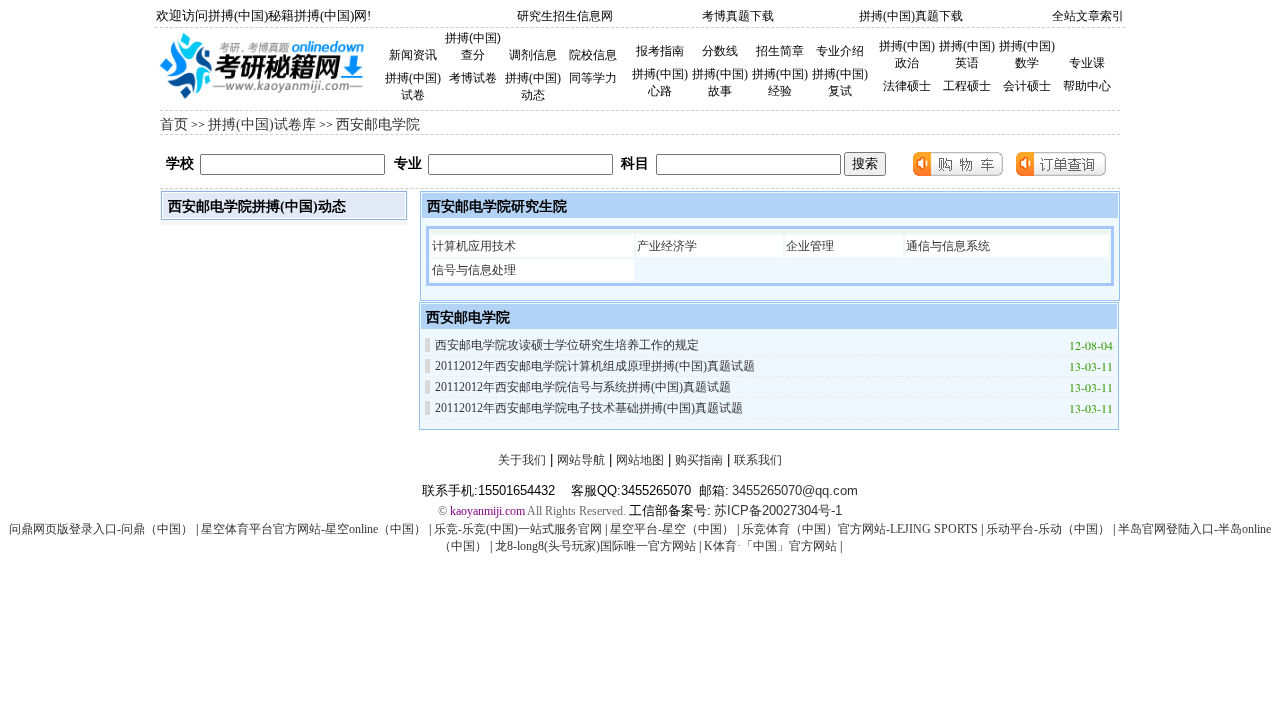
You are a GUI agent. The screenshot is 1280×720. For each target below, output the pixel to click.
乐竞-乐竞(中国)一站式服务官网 (518, 529)
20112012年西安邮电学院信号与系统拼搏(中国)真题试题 (583, 387)
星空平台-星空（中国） (672, 529)
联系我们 (758, 460)
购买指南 (699, 460)
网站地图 (640, 460)
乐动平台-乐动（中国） (1048, 529)
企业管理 (810, 246)
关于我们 (522, 460)
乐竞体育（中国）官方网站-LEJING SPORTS (860, 529)
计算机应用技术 (474, 246)
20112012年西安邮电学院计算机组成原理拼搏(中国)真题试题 (595, 366)
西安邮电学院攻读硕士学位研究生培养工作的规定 (567, 345)
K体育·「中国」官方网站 (770, 546)
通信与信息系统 (948, 246)
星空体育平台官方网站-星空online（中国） (313, 529)
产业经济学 (667, 246)
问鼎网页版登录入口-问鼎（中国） (101, 529)
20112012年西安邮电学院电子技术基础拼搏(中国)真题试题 (589, 408)
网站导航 (581, 460)
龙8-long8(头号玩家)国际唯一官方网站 (595, 546)
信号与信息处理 (474, 270)
